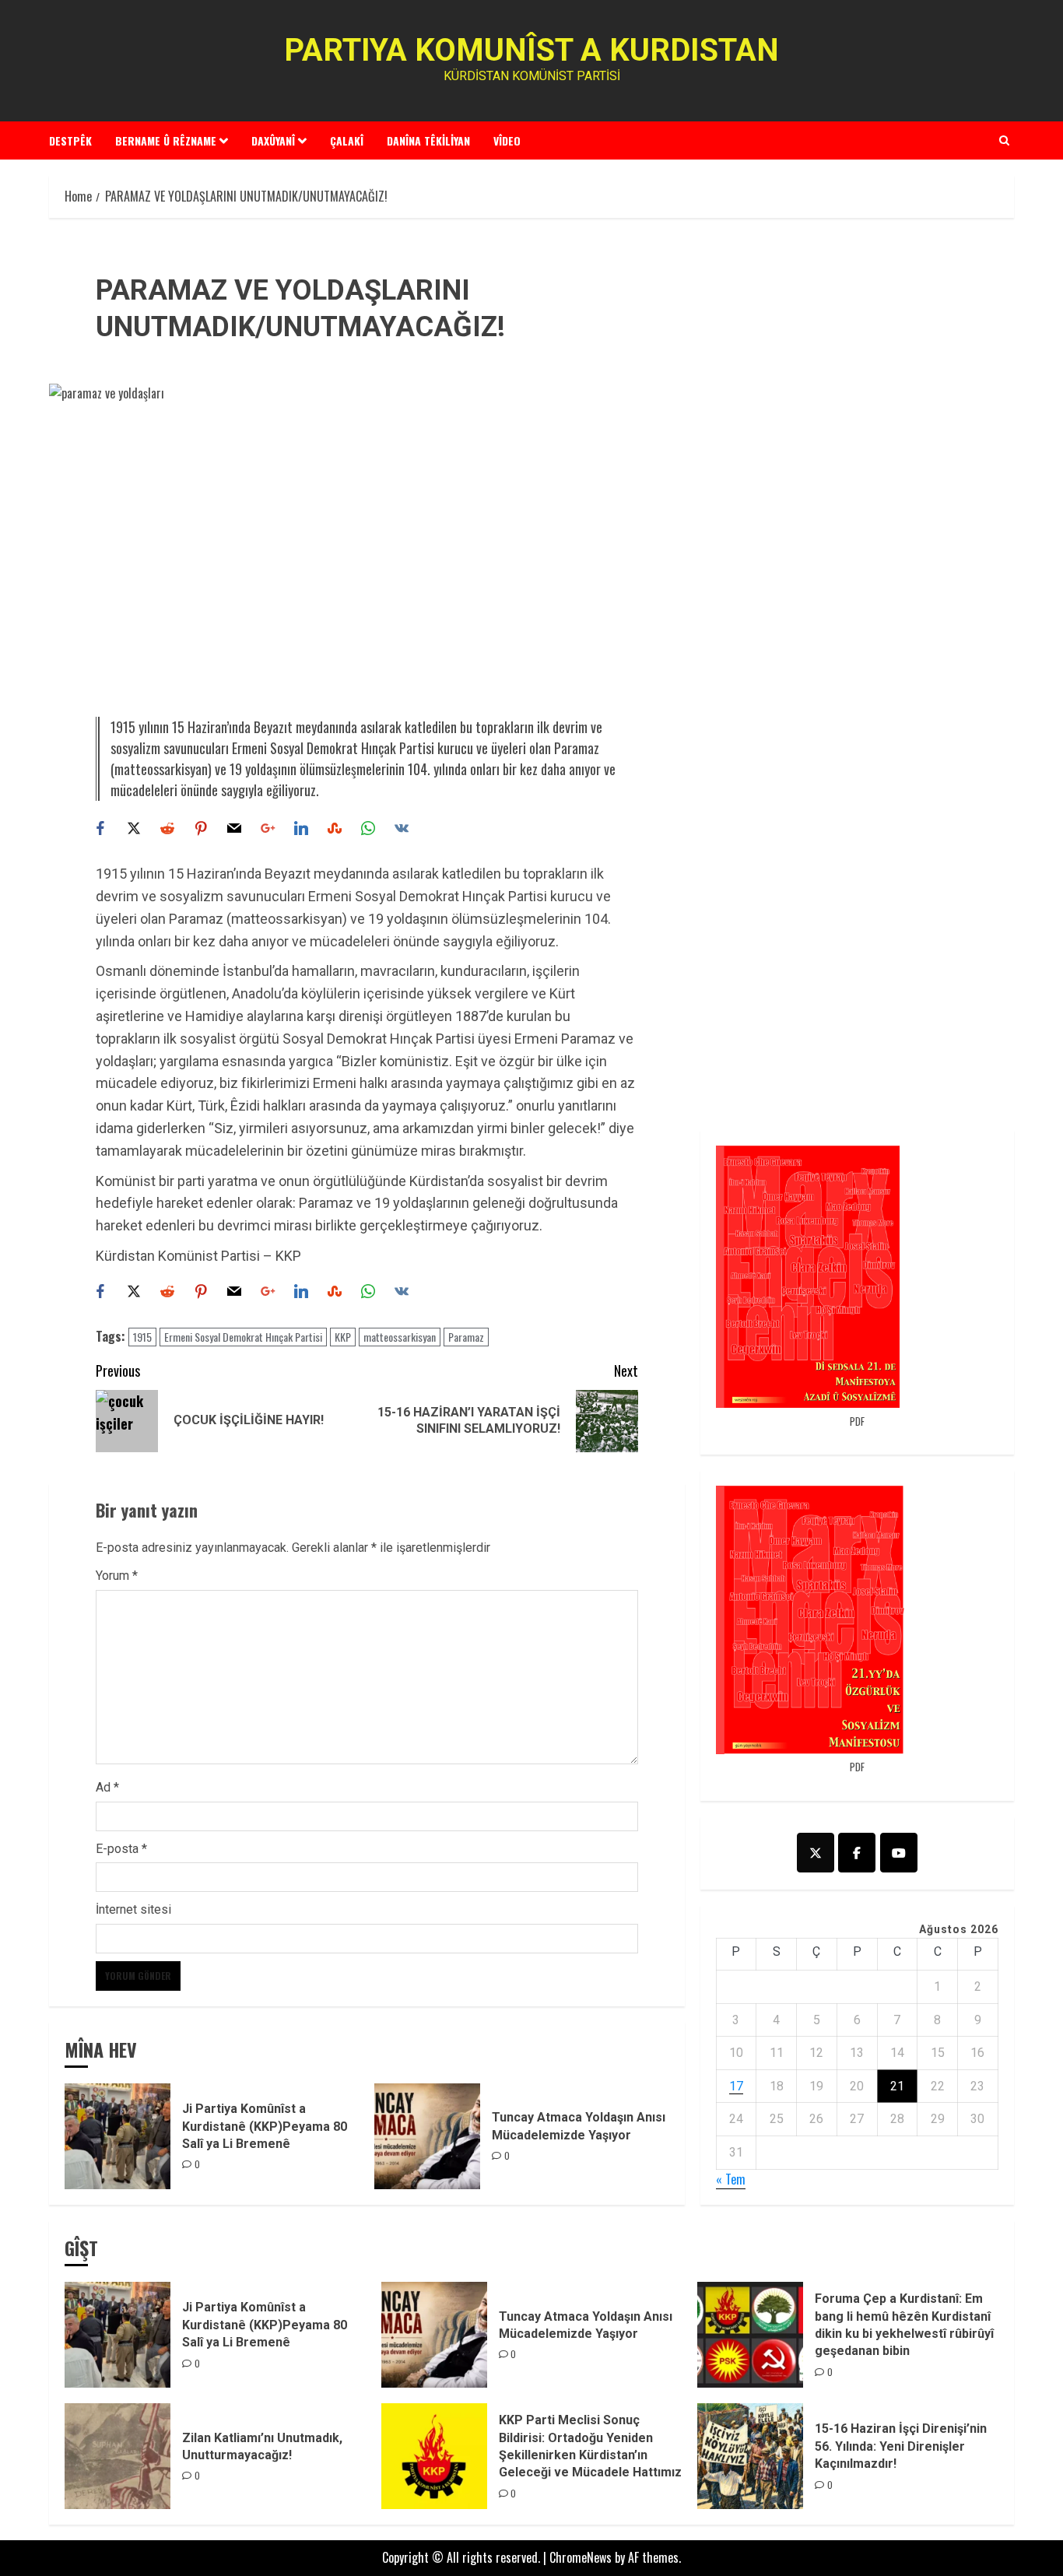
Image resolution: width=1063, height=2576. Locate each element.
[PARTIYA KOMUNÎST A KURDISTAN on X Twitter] (816, 1853)
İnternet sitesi (133, 1909)
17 (736, 2086)
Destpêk (70, 140)
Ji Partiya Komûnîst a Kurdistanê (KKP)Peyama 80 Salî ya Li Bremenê (265, 2126)
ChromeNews (581, 2557)
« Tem (731, 2179)
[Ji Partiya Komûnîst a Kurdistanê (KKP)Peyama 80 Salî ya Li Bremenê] (118, 2136)
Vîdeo (507, 140)
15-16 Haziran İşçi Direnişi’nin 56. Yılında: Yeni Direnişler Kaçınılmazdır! (901, 2446)
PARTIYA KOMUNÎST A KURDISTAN (531, 50)
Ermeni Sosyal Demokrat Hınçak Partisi (243, 1337)
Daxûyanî (273, 140)
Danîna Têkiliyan (428, 140)
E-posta (121, 1849)
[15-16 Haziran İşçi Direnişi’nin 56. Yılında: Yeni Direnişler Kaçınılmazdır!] (750, 2456)
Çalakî (347, 140)
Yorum (117, 1576)
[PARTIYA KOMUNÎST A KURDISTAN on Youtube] (899, 1853)
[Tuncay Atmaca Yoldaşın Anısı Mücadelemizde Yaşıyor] (427, 2136)
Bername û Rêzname (166, 140)
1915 (142, 1337)
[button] (1004, 140)
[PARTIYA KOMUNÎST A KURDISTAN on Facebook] (857, 1853)
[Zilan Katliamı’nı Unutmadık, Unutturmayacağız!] (118, 2456)
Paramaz (466, 1337)
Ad (107, 1787)
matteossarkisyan (400, 1337)
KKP (343, 1337)
